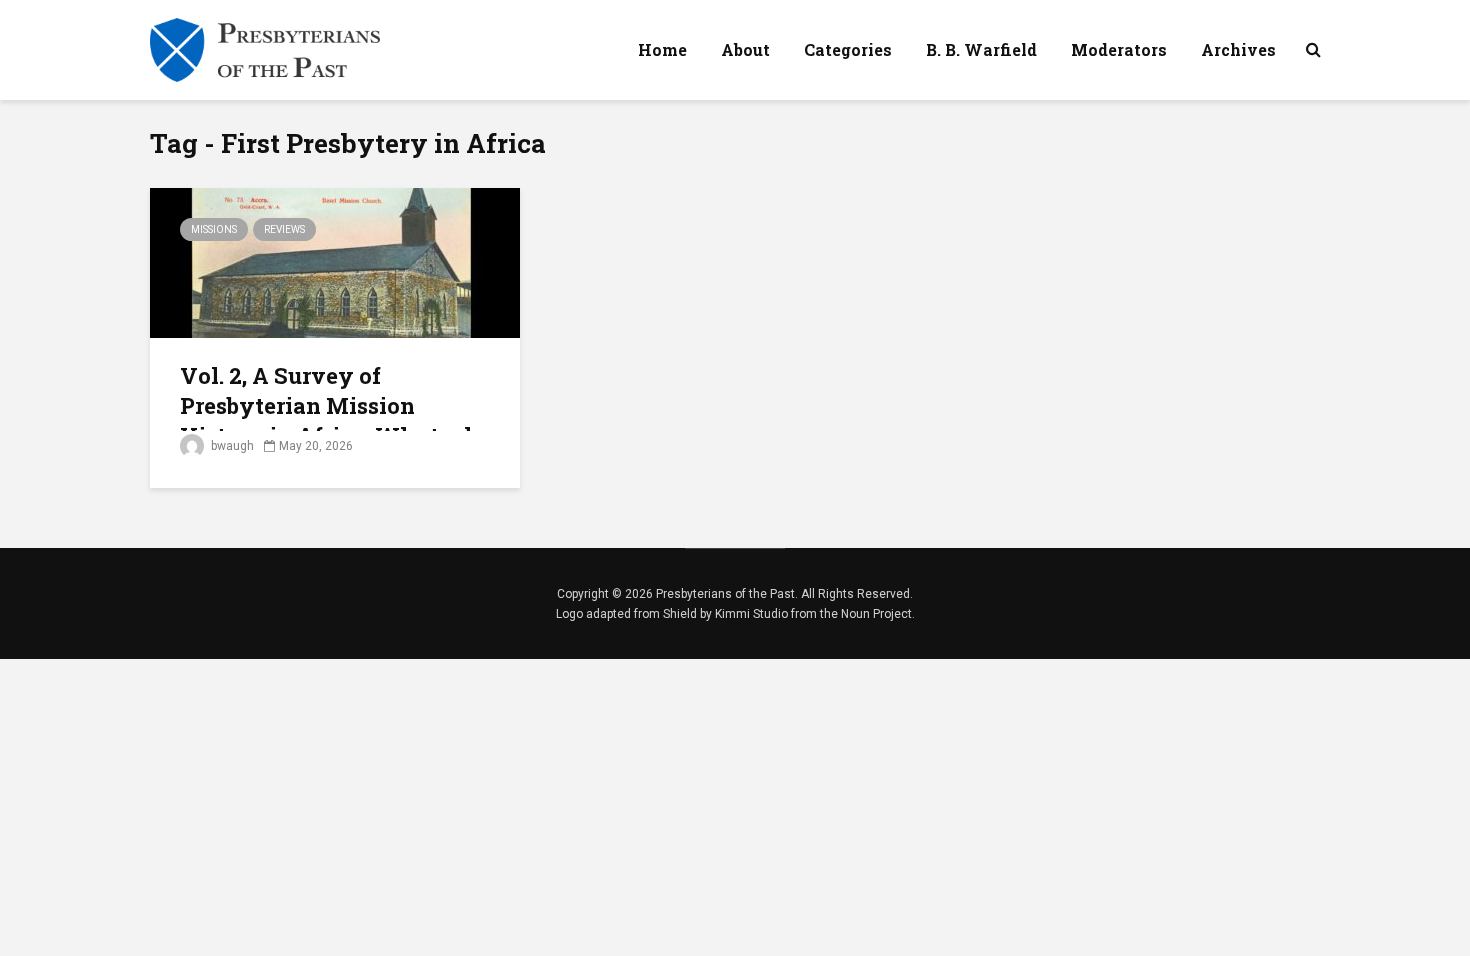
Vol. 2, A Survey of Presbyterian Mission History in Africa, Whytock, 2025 (332, 420)
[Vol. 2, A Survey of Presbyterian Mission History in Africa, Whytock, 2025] (335, 261)
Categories (848, 49)
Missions (214, 229)
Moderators (1119, 49)
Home (662, 49)
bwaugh (231, 446)
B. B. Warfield (981, 49)
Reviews (284, 229)
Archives (1238, 49)
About (745, 49)
